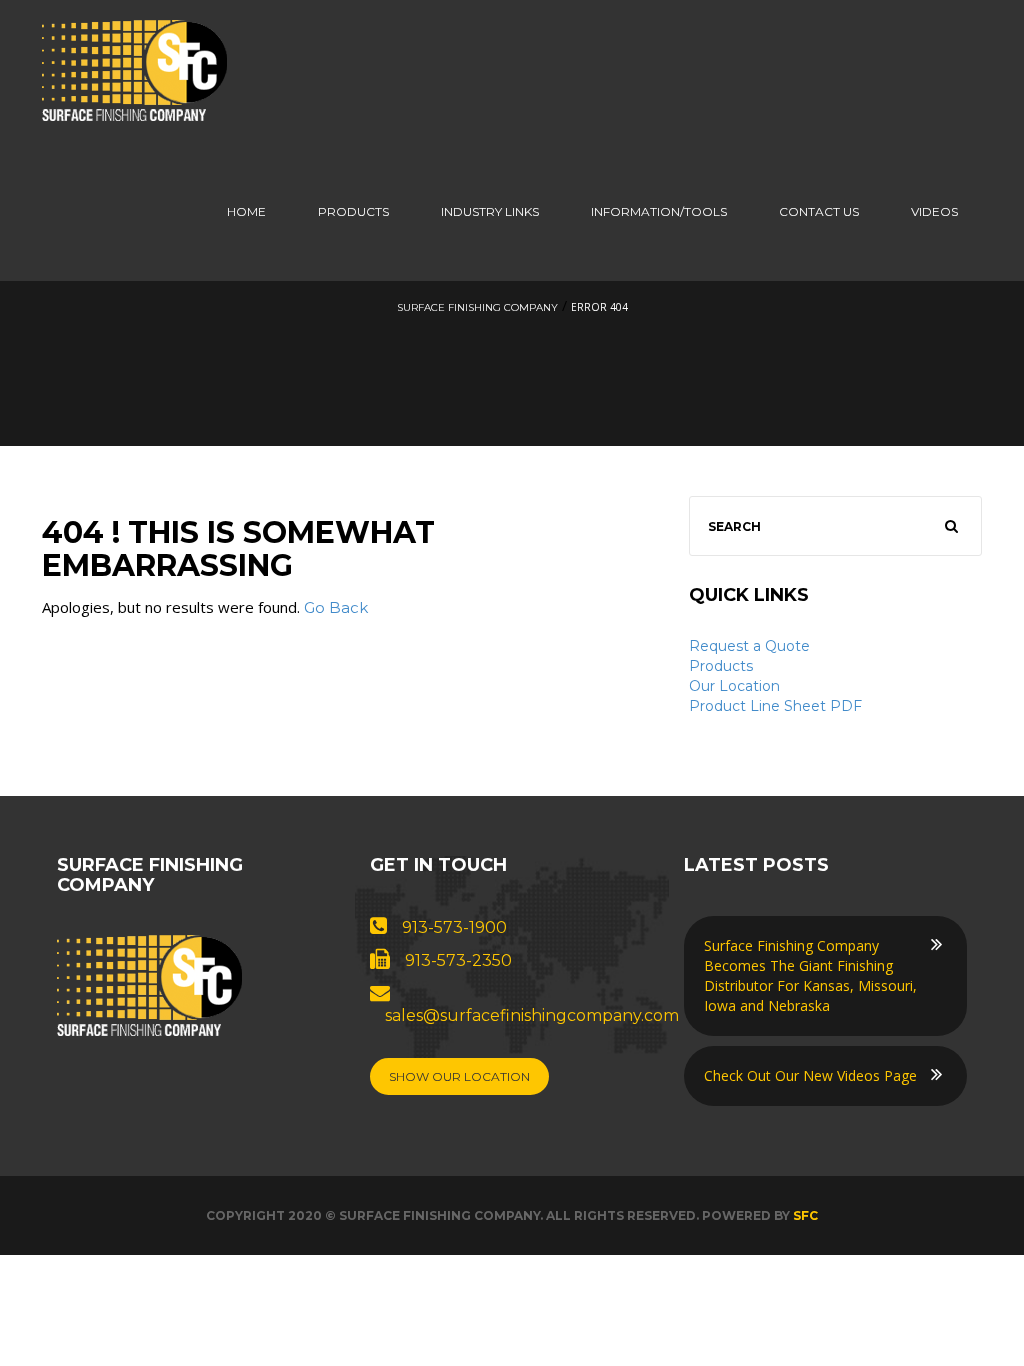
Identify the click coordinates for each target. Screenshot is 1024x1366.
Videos (934, 211)
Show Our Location (459, 1076)
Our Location (734, 686)
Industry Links (490, 211)
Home (246, 211)
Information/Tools (659, 211)
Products (353, 211)
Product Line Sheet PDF (775, 706)
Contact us (819, 211)
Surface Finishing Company (477, 307)
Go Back (336, 607)
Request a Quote (749, 646)
